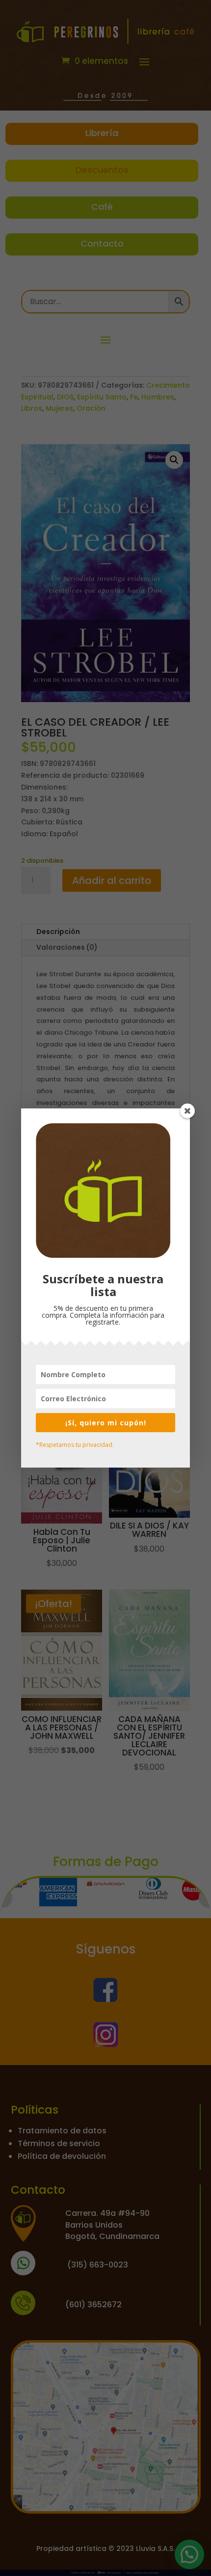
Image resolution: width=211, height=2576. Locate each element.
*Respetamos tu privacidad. (75, 1445)
